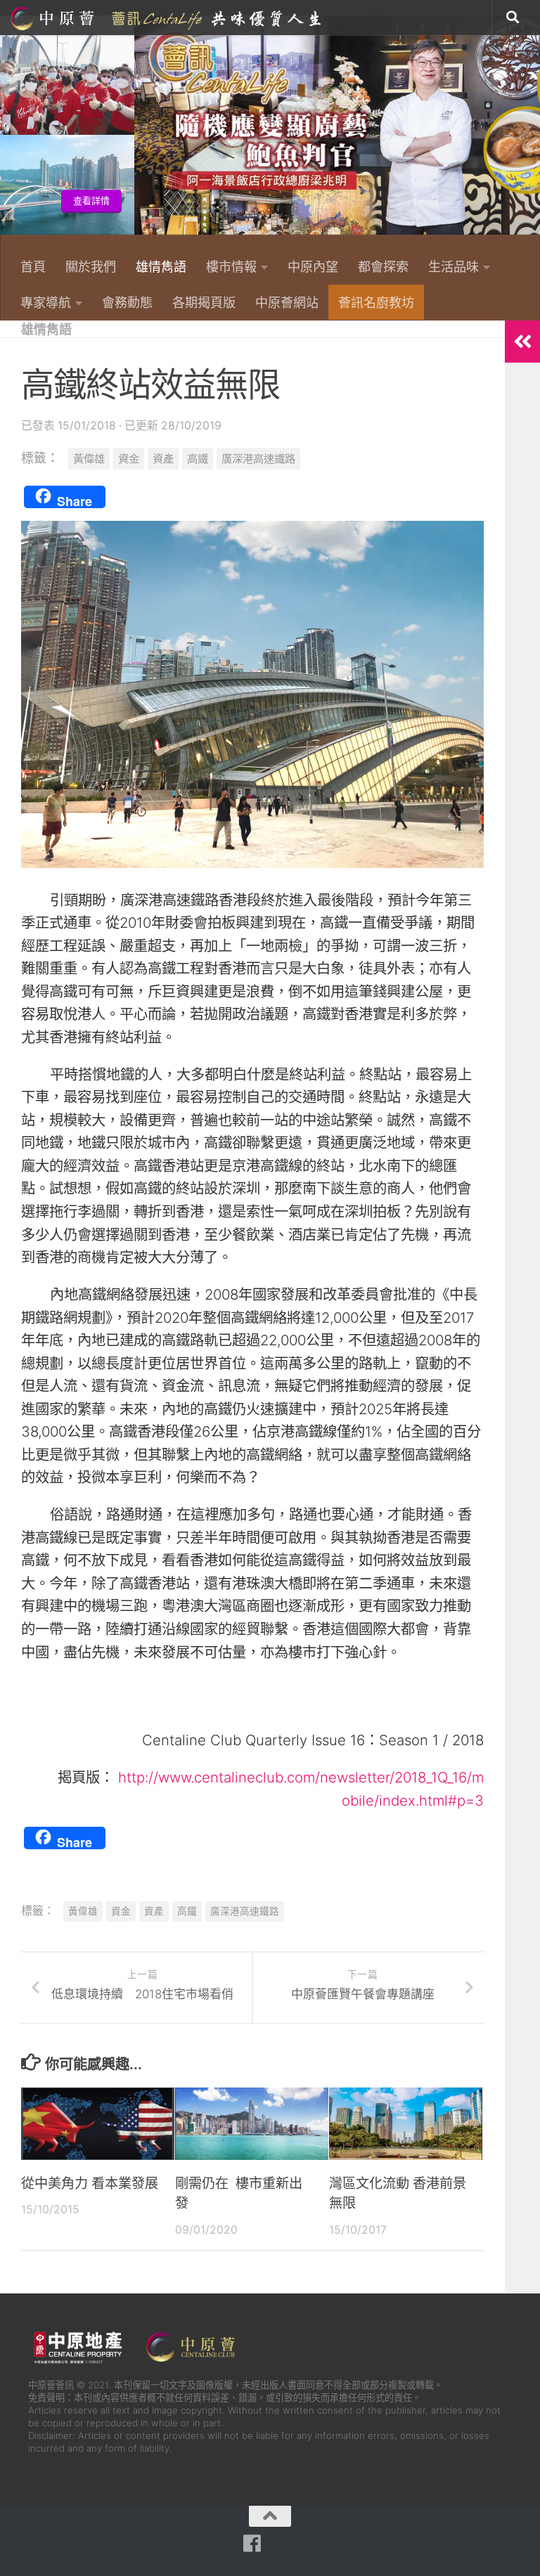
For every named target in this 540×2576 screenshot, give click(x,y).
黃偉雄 (89, 459)
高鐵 (198, 459)
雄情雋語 (161, 266)
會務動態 (127, 302)
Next (531, 133)
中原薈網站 (167, 18)
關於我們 (91, 266)
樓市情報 (231, 266)
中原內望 (313, 266)
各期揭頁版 (204, 302)
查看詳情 (497, 201)
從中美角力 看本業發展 (90, 2183)
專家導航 (46, 302)
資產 (163, 459)
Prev (9, 133)
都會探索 (383, 266)
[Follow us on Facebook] (252, 2544)
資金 (129, 459)
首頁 (33, 266)
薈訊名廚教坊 (376, 302)
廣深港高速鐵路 (258, 459)
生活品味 (454, 266)
